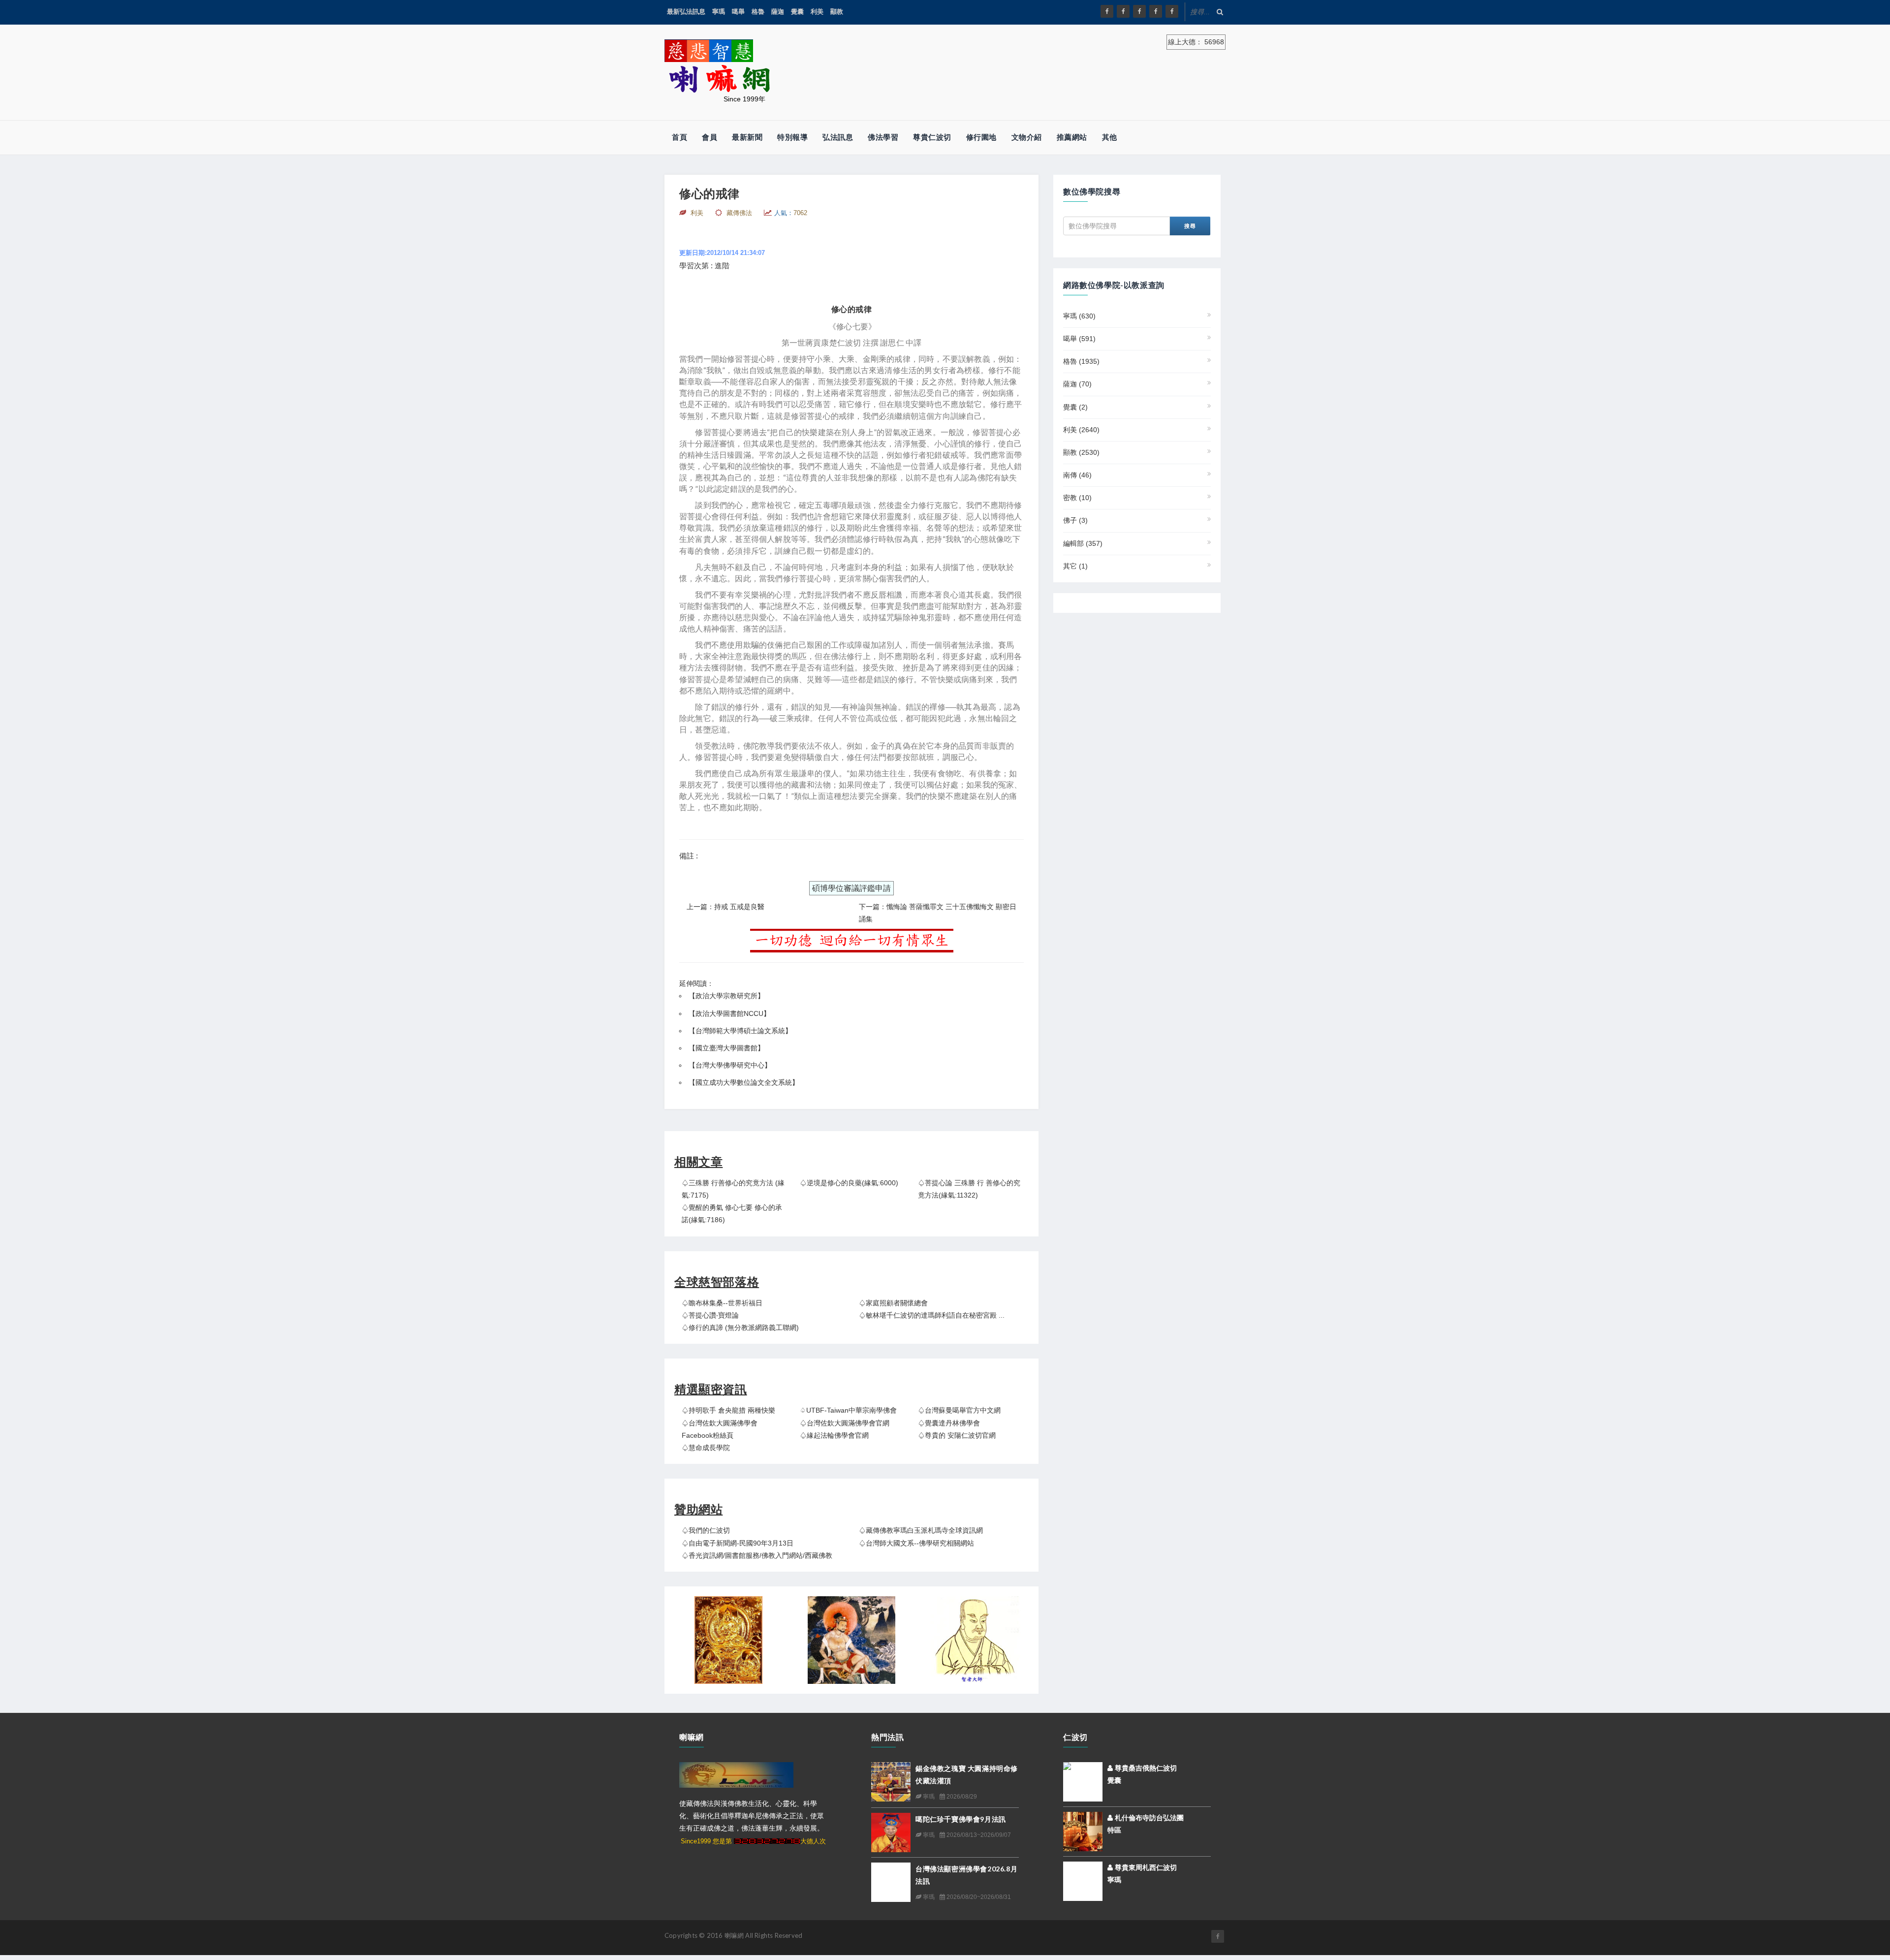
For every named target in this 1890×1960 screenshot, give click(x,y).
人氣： (791, 213)
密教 (1077, 498)
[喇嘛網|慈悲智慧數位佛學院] (1123, 11)
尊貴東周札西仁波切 (1145, 1867)
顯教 (837, 12)
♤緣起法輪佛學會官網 (834, 1435)
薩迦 (778, 12)
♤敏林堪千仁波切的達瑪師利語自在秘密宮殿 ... (932, 1315)
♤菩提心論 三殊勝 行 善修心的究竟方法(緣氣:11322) (969, 1189)
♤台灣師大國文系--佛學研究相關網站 (916, 1543)
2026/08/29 (961, 1797)
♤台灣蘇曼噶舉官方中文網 (959, 1410)
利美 (817, 12)
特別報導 (792, 137)
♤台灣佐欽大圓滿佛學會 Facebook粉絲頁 (720, 1429)
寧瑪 (719, 12)
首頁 (679, 137)
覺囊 (797, 12)
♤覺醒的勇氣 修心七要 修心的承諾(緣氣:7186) (732, 1214)
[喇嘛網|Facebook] (1107, 11)
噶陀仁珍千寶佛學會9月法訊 (961, 1819)
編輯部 (1083, 543)
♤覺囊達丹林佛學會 (949, 1423)
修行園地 (981, 137)
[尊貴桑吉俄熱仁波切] (1083, 1774)
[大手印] (851, 1640)
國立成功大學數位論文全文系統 (744, 1082)
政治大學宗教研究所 (726, 996)
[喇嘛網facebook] (1218, 1936)
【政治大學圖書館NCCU (726, 1013)
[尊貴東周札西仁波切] (1083, 1881)
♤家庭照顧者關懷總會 (893, 1303)
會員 (709, 137)
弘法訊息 (838, 137)
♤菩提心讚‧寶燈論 (710, 1315)
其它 (1075, 566)
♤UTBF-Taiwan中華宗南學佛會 (848, 1410)
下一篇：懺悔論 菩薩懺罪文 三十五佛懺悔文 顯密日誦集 (938, 913)
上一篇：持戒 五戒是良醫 (725, 907)
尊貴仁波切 (932, 137)
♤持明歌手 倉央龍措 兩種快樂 (728, 1410)
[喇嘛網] (1156, 11)
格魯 (758, 12)
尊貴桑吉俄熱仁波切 (1145, 1768)
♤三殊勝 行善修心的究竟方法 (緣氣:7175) (733, 1189)
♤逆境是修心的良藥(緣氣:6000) (849, 1183)
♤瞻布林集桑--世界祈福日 (722, 1303)
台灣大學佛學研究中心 (730, 1065)
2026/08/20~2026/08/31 (978, 1897)
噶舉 (738, 12)
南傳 (1077, 475)
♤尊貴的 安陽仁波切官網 (957, 1435)
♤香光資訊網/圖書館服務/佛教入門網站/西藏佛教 (757, 1555)
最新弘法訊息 (686, 12)
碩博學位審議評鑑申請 (851, 888)
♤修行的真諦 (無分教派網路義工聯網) (740, 1328)
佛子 (1075, 520)
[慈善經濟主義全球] (1172, 11)
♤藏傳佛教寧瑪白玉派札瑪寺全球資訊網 (921, 1530)
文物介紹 (1027, 137)
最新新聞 (747, 137)
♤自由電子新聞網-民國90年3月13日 (738, 1543)
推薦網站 (1072, 137)
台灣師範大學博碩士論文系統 (740, 1031)
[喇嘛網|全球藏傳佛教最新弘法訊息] (1139, 11)
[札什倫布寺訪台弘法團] (1083, 1831)
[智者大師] (975, 1640)
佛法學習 (883, 137)
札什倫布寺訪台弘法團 (1148, 1818)
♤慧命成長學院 (706, 1448)
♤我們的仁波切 (706, 1530)
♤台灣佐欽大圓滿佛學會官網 (845, 1423)
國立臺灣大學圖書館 (726, 1048)
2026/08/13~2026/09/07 (978, 1835)
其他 (1110, 137)
